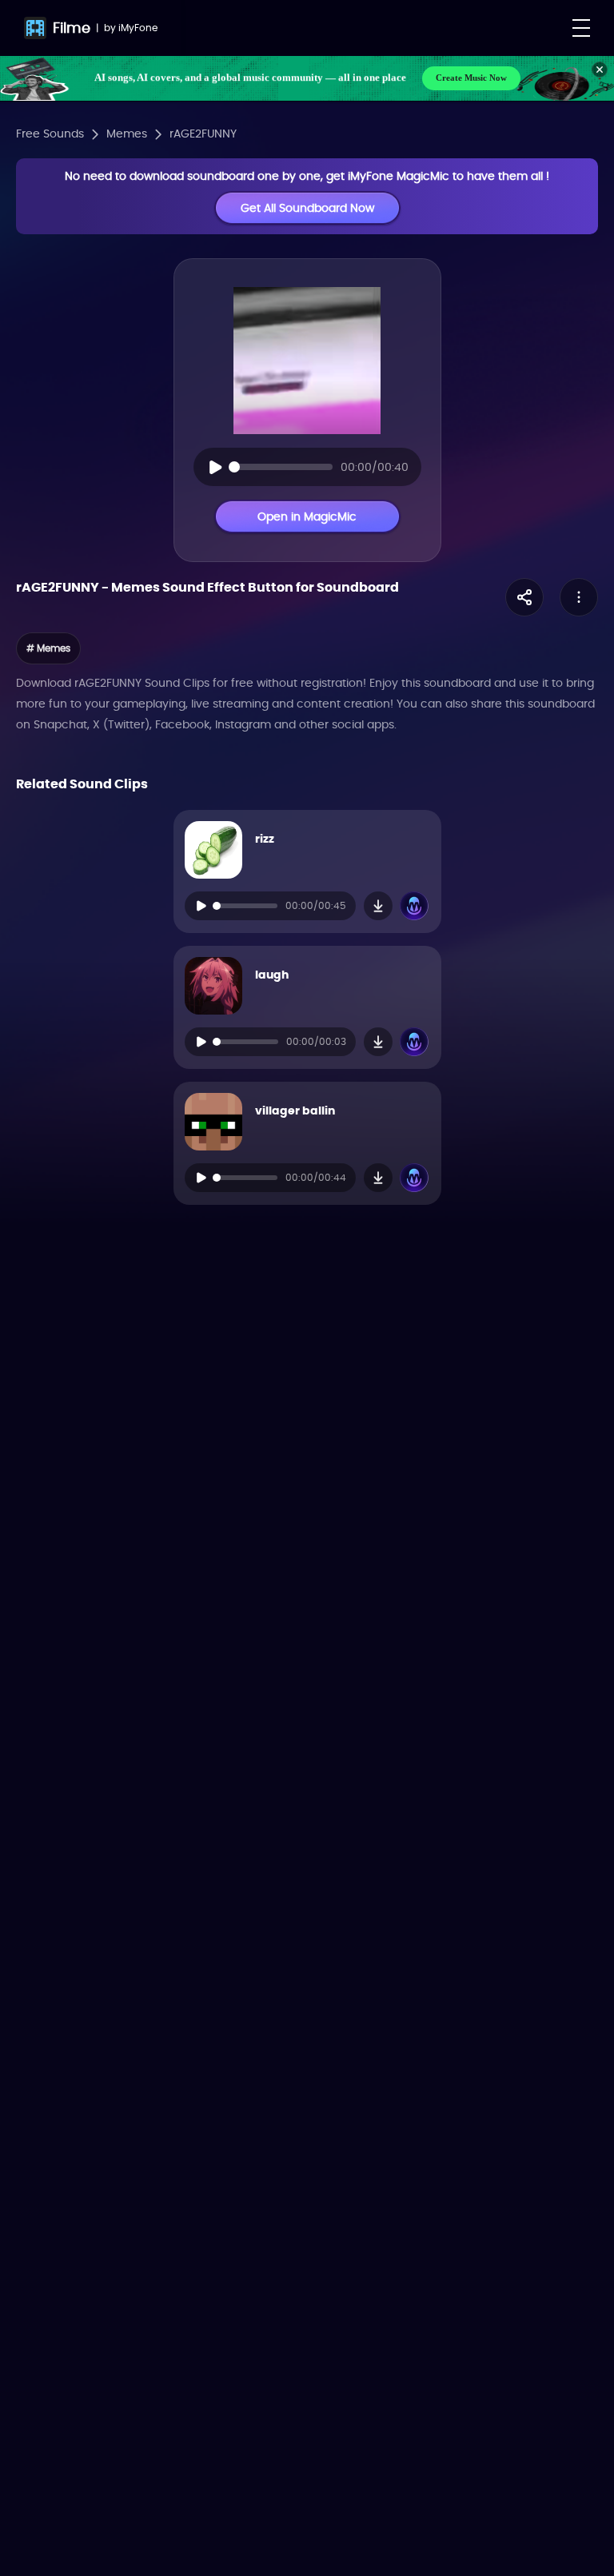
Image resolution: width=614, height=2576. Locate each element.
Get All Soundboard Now (307, 208)
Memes (127, 134)
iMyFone (138, 28)
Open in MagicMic (307, 516)
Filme (72, 28)
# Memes (48, 648)
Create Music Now (471, 78)
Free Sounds (50, 134)
